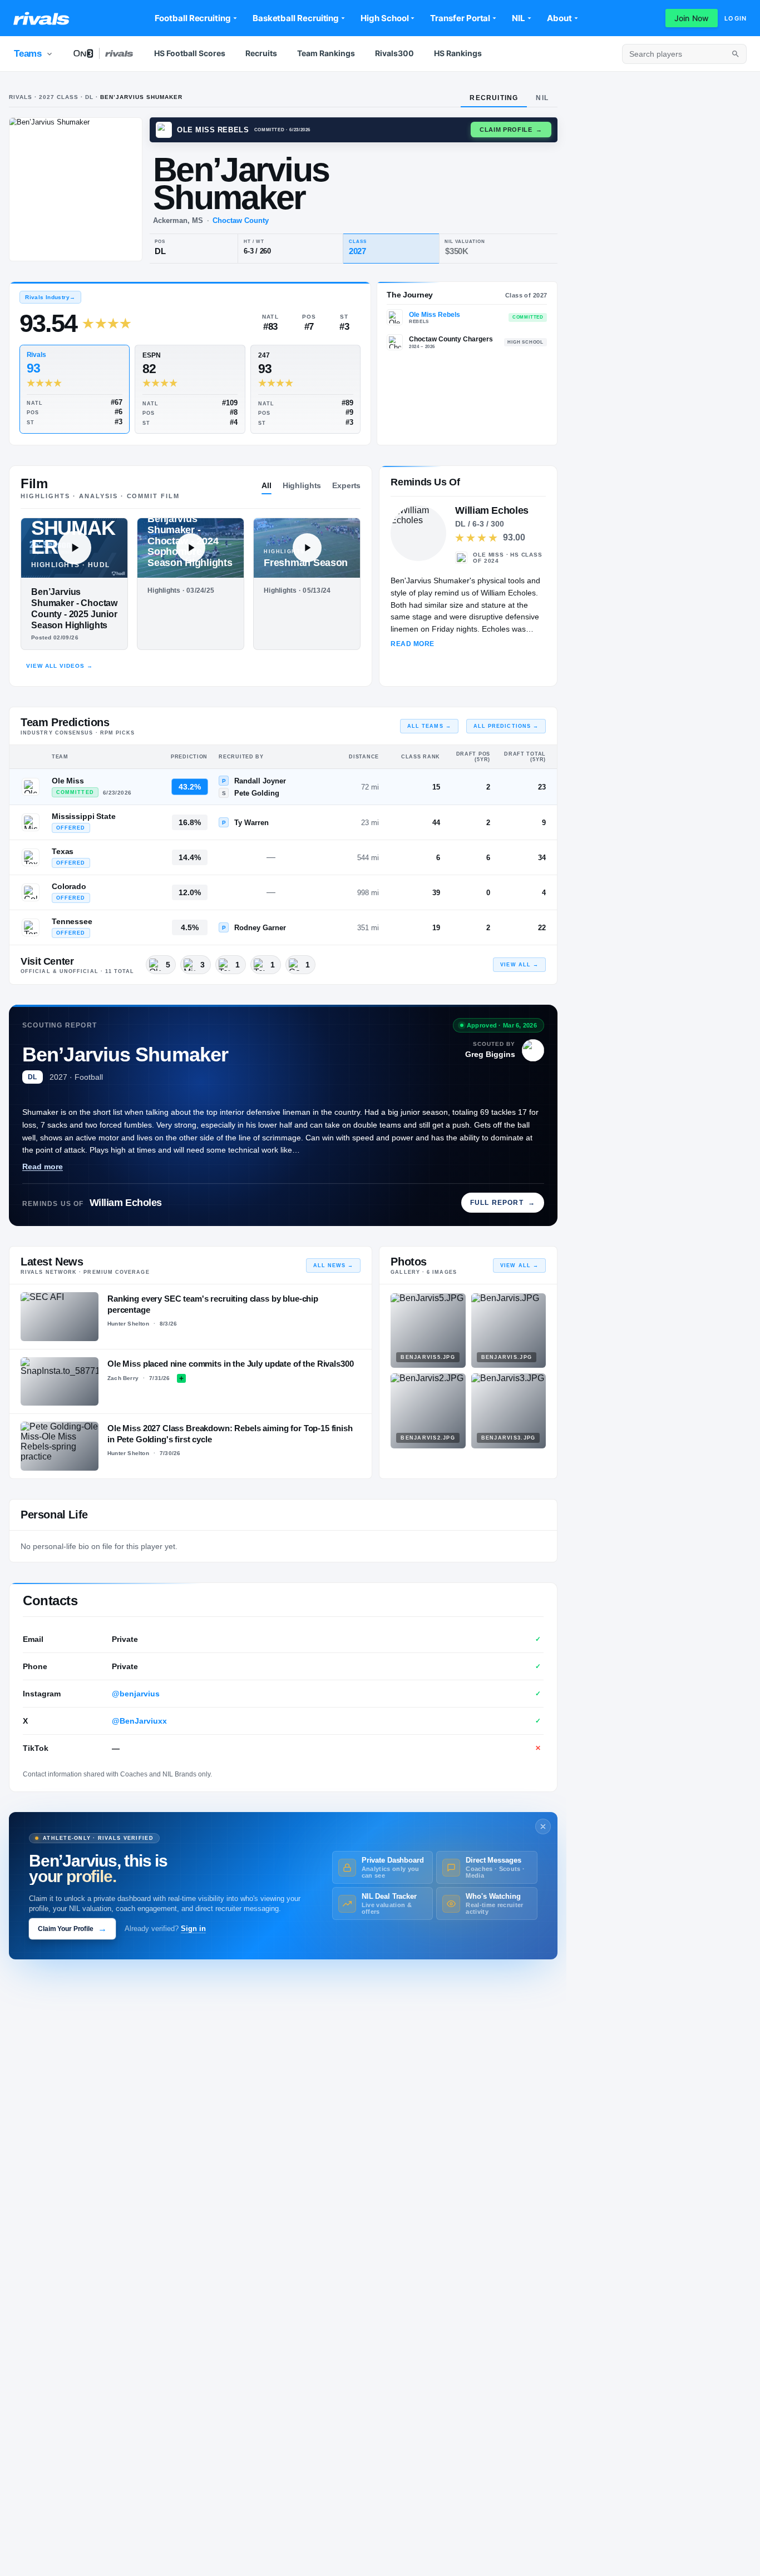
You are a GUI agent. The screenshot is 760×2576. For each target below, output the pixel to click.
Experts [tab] (346, 485)
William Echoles (126, 1203)
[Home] (41, 18)
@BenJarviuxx (139, 1721)
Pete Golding (257, 793)
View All (519, 965)
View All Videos (60, 666)
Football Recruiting (193, 18)
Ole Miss (68, 781)
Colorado (69, 886)
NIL (519, 18)
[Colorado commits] (31, 892)
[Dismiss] (543, 1826)
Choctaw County (241, 220)
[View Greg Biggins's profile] (533, 1050)
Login (736, 18)
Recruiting (494, 98)
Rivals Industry (50, 297)
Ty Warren (251, 823)
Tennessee (72, 921)
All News (334, 1265)
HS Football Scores (190, 53)
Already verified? (165, 1929)
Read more (43, 1167)
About (559, 18)
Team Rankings (326, 53)
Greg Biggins (490, 1054)
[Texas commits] (31, 857)
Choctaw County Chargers (451, 339)
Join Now (692, 18)
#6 (119, 412)
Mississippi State (84, 816)
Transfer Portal (460, 18)
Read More (412, 644)
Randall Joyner (260, 781)
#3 (119, 422)
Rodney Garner (260, 928)
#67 (117, 402)
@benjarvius (136, 1694)
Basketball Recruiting (296, 18)
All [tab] (267, 485)
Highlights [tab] (302, 485)
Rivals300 (394, 53)
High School (384, 18)
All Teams (429, 726)
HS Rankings (458, 53)
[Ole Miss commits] (31, 787)
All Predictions (506, 726)
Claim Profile (511, 130)
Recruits (261, 53)
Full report (503, 1203)
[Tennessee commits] (31, 927)
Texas (63, 851)
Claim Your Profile (72, 1929)
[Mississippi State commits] (31, 822)
